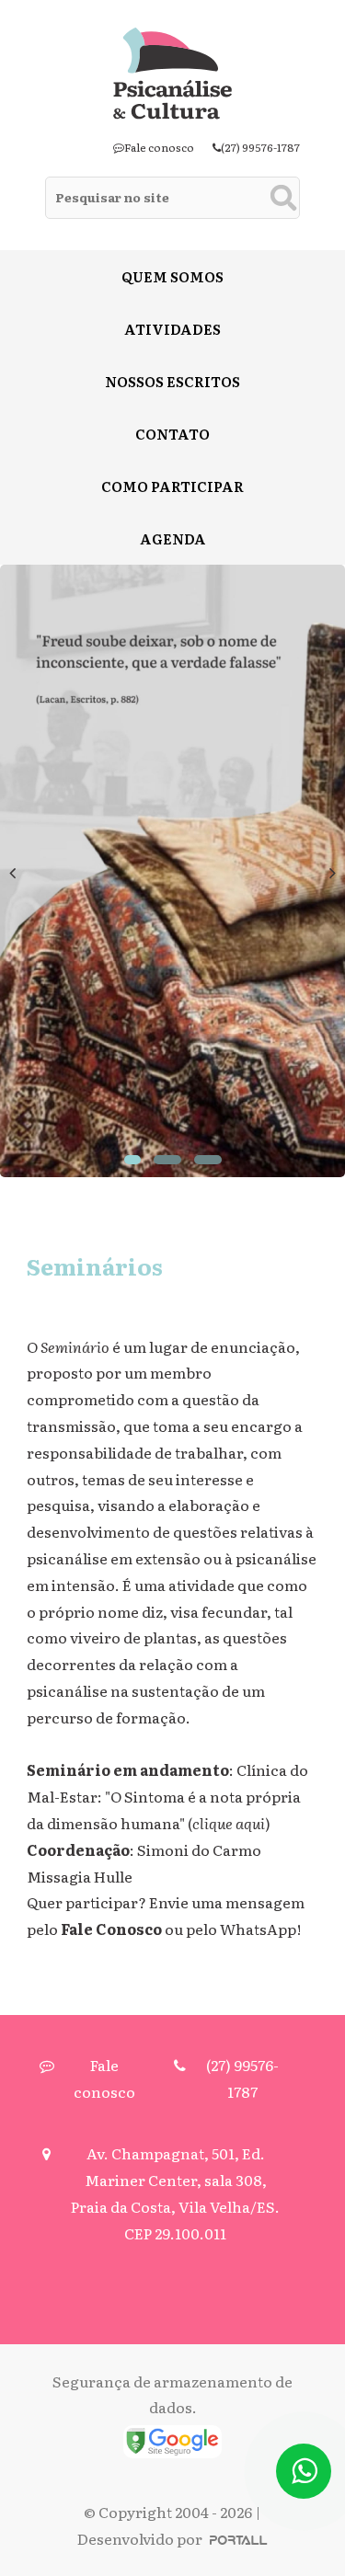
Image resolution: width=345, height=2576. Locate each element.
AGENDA (173, 538)
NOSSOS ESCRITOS (172, 381)
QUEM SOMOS (172, 276)
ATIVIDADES (172, 329)
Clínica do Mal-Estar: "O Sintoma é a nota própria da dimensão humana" (167, 1796)
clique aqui (229, 1823)
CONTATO (172, 434)
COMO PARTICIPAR (172, 486)
